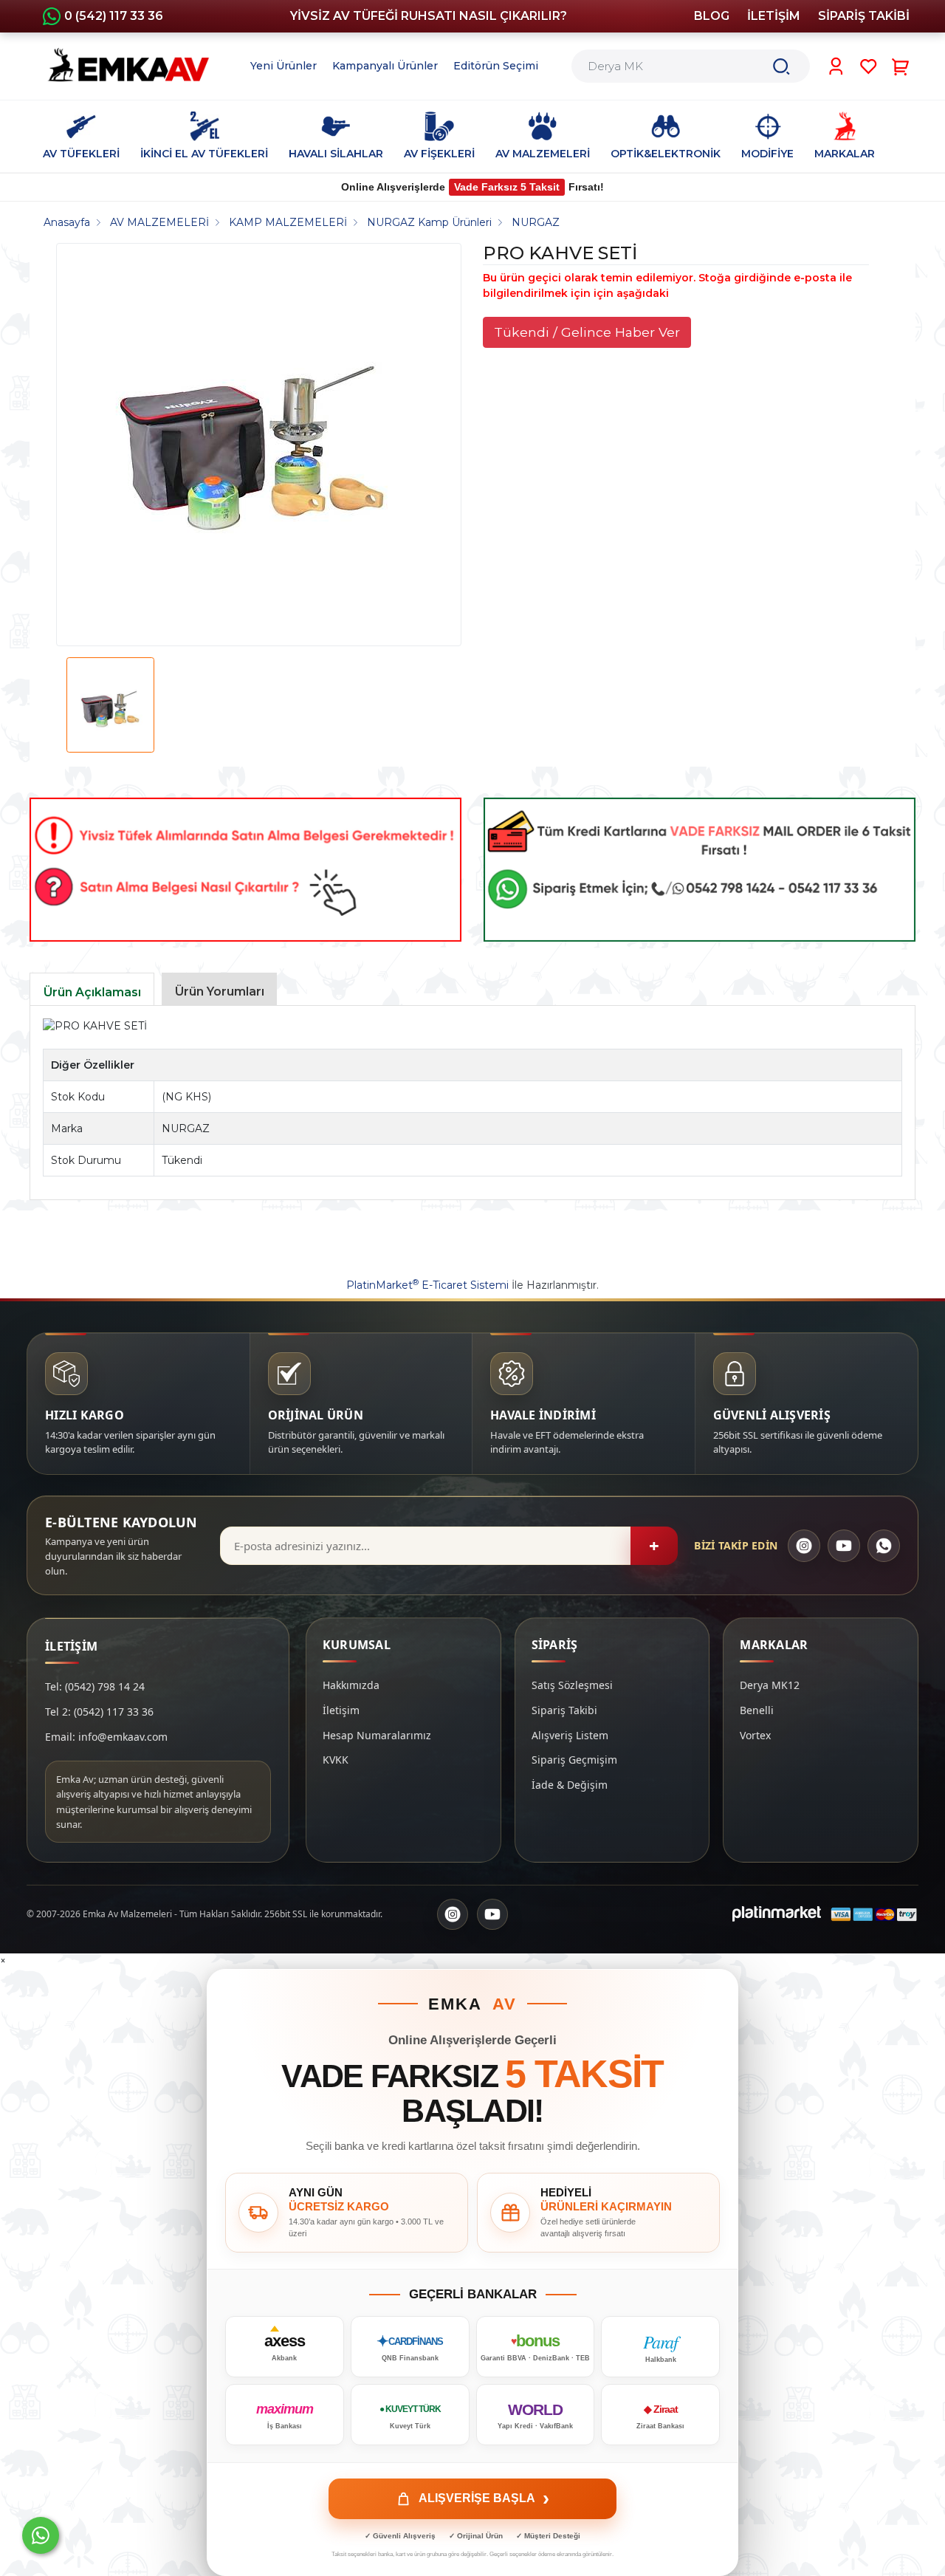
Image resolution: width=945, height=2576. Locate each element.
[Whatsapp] (41, 2535)
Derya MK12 (770, 1685)
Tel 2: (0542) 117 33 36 (99, 1712)
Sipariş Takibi (564, 1710)
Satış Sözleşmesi (572, 1685)
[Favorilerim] (869, 66)
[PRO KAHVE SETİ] (253, 445)
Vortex (755, 1735)
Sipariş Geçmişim (574, 1760)
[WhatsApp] (884, 1546)
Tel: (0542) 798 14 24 (95, 1686)
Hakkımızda (351, 1685)
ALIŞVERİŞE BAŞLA (484, 2498)
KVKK (336, 1760)
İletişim (341, 1710)
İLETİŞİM (774, 16)
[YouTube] (844, 1546)
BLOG (712, 16)
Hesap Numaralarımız (377, 1735)
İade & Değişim (570, 1785)
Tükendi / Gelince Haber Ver (587, 332)
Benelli (757, 1710)
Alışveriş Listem (570, 1735)
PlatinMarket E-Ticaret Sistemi (427, 1285)
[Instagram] (804, 1546)
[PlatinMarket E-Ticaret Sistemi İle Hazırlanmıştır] (777, 1914)
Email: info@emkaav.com (106, 1737)
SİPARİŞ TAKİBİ (864, 16)
